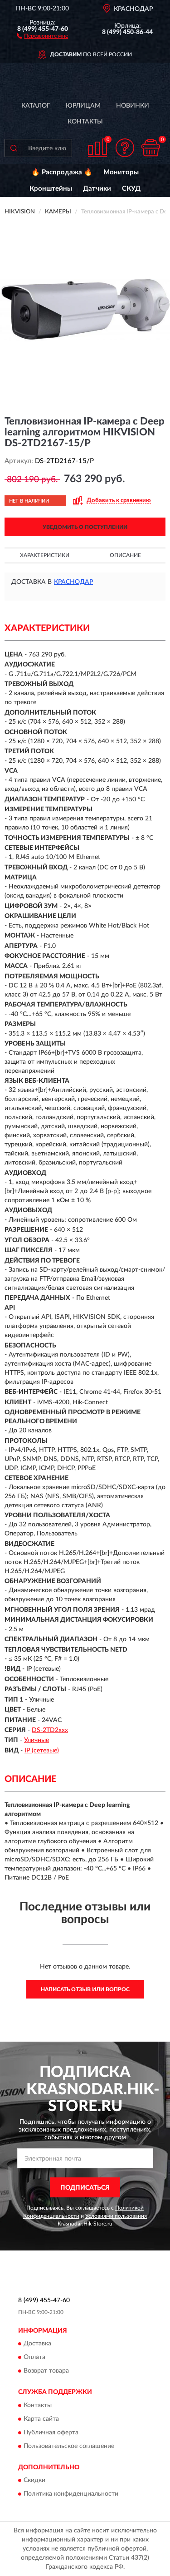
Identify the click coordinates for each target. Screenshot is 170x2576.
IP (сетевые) (42, 1751)
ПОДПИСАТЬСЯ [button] (85, 2188)
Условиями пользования (116, 2216)
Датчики (97, 189)
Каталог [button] (36, 106)
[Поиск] (14, 148)
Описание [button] (125, 555)
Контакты (85, 122)
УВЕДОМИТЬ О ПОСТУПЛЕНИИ (85, 527)
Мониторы (121, 172)
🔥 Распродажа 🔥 (62, 172)
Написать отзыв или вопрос (85, 1989)
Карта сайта (41, 2419)
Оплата (34, 2358)
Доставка (37, 2344)
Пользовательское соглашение (69, 2446)
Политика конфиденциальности (71, 2494)
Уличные (36, 1740)
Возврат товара (46, 2371)
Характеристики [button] (45, 555)
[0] (151, 148)
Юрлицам (83, 106)
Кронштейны (51, 189)
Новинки (133, 106)
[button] (42, 35)
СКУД (131, 189)
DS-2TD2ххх (50, 1730)
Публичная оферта (51, 2433)
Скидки (34, 2481)
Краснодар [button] (73, 582)
